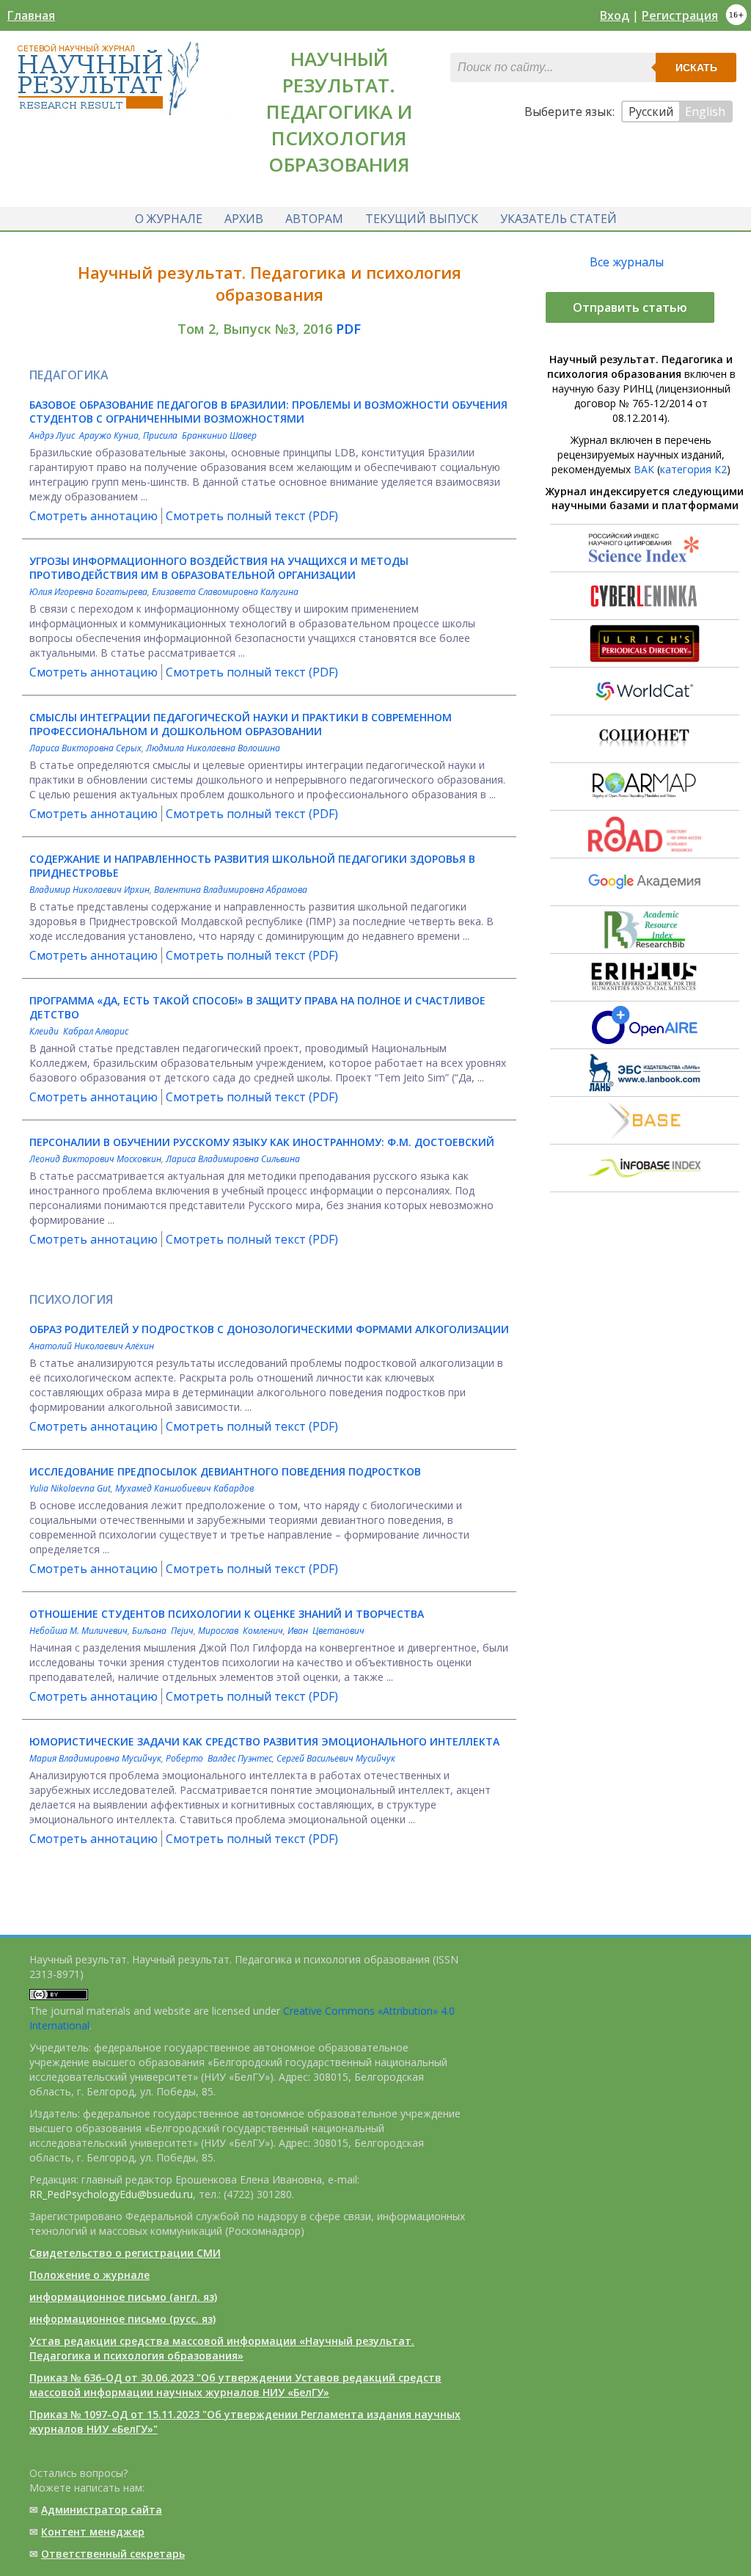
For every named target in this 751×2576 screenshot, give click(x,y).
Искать (696, 67)
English (705, 112)
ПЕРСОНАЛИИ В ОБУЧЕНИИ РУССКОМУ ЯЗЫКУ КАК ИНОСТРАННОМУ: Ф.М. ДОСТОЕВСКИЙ (262, 1142)
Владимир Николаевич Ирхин (89, 890)
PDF (348, 329)
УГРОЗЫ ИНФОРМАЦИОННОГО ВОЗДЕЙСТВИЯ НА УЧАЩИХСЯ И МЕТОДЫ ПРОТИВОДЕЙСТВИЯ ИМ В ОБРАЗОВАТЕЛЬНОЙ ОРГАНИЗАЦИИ (219, 568)
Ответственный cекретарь (113, 2554)
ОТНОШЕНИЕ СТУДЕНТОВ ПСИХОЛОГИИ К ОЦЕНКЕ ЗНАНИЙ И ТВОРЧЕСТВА (227, 1614)
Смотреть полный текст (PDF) (252, 516)
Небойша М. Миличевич (78, 1631)
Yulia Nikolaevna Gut (70, 1488)
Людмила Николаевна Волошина (213, 748)
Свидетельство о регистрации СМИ (125, 2253)
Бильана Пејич (163, 1631)
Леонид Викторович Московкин (95, 1159)
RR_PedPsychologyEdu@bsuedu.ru (111, 2194)
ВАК (644, 469)
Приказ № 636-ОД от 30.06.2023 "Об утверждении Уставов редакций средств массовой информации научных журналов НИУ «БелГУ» (235, 2385)
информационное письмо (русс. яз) (122, 2319)
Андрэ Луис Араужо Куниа (84, 435)
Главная (31, 15)
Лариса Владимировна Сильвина (233, 1159)
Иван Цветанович (326, 1631)
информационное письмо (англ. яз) (123, 2297)
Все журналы (627, 262)
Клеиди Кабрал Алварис (79, 1031)
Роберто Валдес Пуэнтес (219, 1758)
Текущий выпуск (422, 219)
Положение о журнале (89, 2275)
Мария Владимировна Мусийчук (95, 1758)
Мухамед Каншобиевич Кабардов (184, 1488)
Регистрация (680, 15)
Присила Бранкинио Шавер (200, 435)
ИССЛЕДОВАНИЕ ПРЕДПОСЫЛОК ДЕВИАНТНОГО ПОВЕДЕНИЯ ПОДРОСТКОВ (225, 1471)
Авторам (314, 219)
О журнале (169, 219)
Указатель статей (558, 219)
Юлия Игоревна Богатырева (88, 592)
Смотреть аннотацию (94, 516)
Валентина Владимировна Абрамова (231, 890)
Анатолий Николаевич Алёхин (92, 1346)
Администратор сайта (102, 2510)
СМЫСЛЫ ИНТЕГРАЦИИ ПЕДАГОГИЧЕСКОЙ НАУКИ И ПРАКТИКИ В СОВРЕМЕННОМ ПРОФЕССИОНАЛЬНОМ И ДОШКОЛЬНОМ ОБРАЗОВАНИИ (241, 724)
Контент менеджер (93, 2532)
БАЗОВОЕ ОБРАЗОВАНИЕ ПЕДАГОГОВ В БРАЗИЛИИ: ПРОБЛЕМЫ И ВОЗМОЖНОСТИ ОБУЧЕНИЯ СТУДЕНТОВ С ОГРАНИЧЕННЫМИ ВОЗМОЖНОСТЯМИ (268, 412)
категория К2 (693, 469)
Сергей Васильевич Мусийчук (336, 1758)
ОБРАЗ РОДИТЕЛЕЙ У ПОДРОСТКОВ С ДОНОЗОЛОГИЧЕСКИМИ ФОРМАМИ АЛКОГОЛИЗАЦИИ (269, 1329)
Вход (615, 15)
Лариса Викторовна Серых (85, 748)
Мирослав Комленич (241, 1631)
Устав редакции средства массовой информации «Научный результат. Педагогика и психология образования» (222, 2348)
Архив (244, 219)
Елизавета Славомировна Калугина (225, 592)
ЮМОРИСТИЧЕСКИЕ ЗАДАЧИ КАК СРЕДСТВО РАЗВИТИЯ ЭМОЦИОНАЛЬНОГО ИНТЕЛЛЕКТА (264, 1741)
